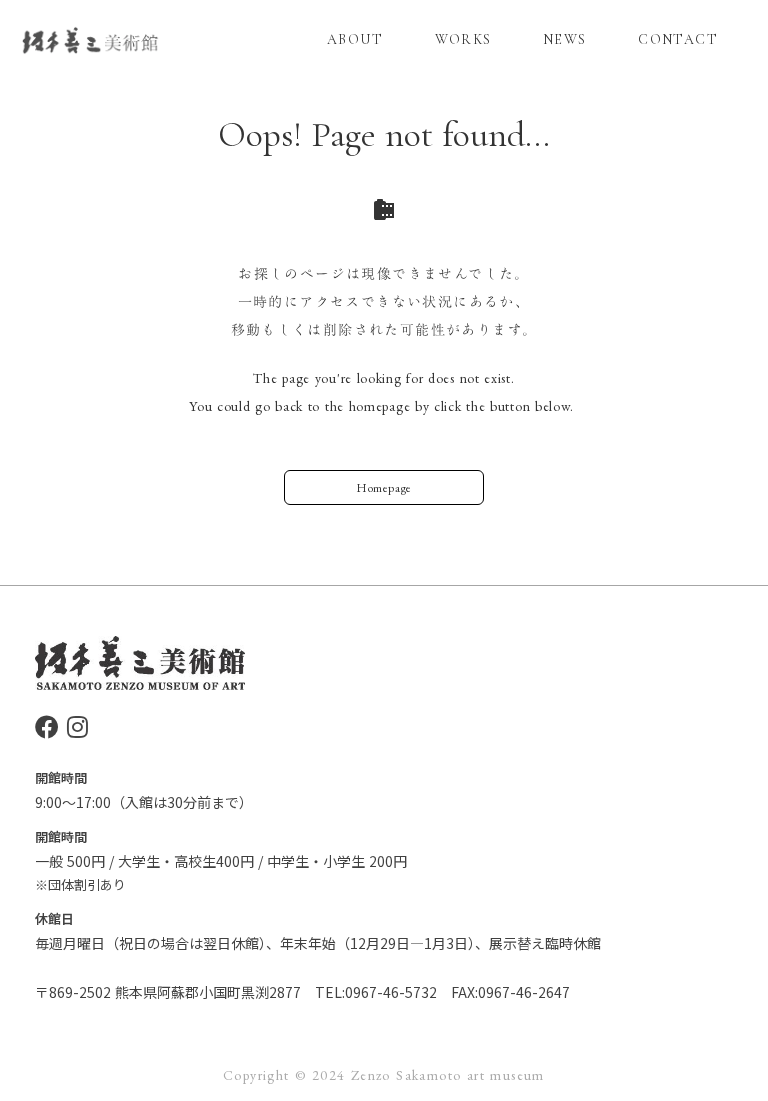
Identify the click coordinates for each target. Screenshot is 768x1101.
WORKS (463, 39)
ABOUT (355, 39)
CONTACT (678, 39)
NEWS (565, 39)
